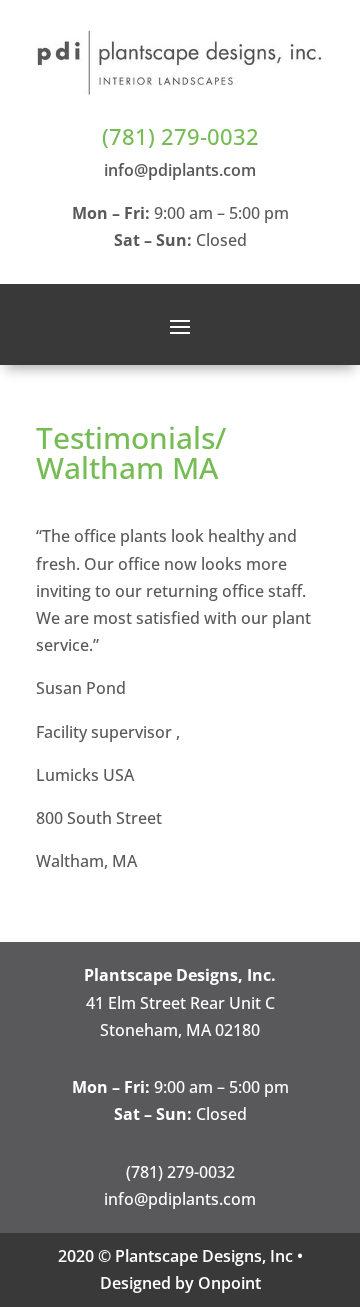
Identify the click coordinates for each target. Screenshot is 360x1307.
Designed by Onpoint (180, 1283)
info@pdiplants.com (180, 170)
